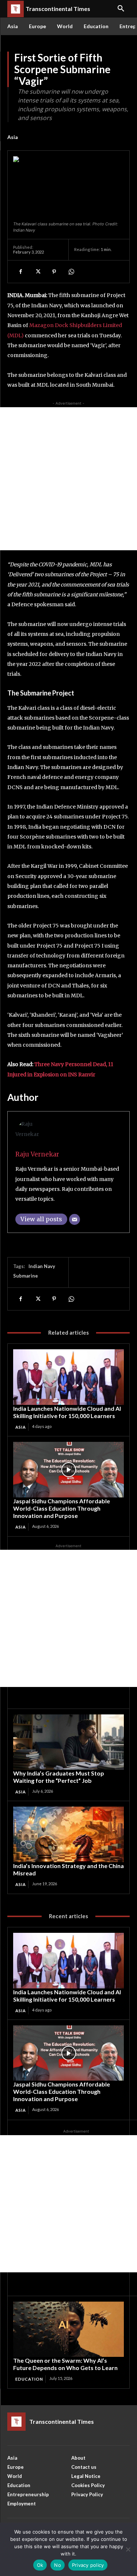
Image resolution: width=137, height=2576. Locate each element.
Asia (13, 137)
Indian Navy (42, 1266)
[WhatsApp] (71, 271)
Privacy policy (88, 2565)
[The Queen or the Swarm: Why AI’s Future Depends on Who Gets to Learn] (68, 2329)
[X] (37, 271)
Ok (40, 2565)
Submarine (26, 1276)
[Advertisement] (68, 479)
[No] (128, 2549)
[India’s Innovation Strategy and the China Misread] (68, 1834)
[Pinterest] (54, 271)
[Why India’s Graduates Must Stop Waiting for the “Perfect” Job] (68, 1742)
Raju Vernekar (37, 1154)
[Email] (75, 1219)
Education (29, 2379)
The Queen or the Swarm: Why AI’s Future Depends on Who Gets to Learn (65, 2364)
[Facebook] (20, 271)
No (58, 2565)
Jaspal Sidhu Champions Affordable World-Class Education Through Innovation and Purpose (62, 1508)
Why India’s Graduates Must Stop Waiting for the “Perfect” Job (59, 1777)
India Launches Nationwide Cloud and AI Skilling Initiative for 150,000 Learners (67, 1412)
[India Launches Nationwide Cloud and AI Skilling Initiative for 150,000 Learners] (68, 1377)
